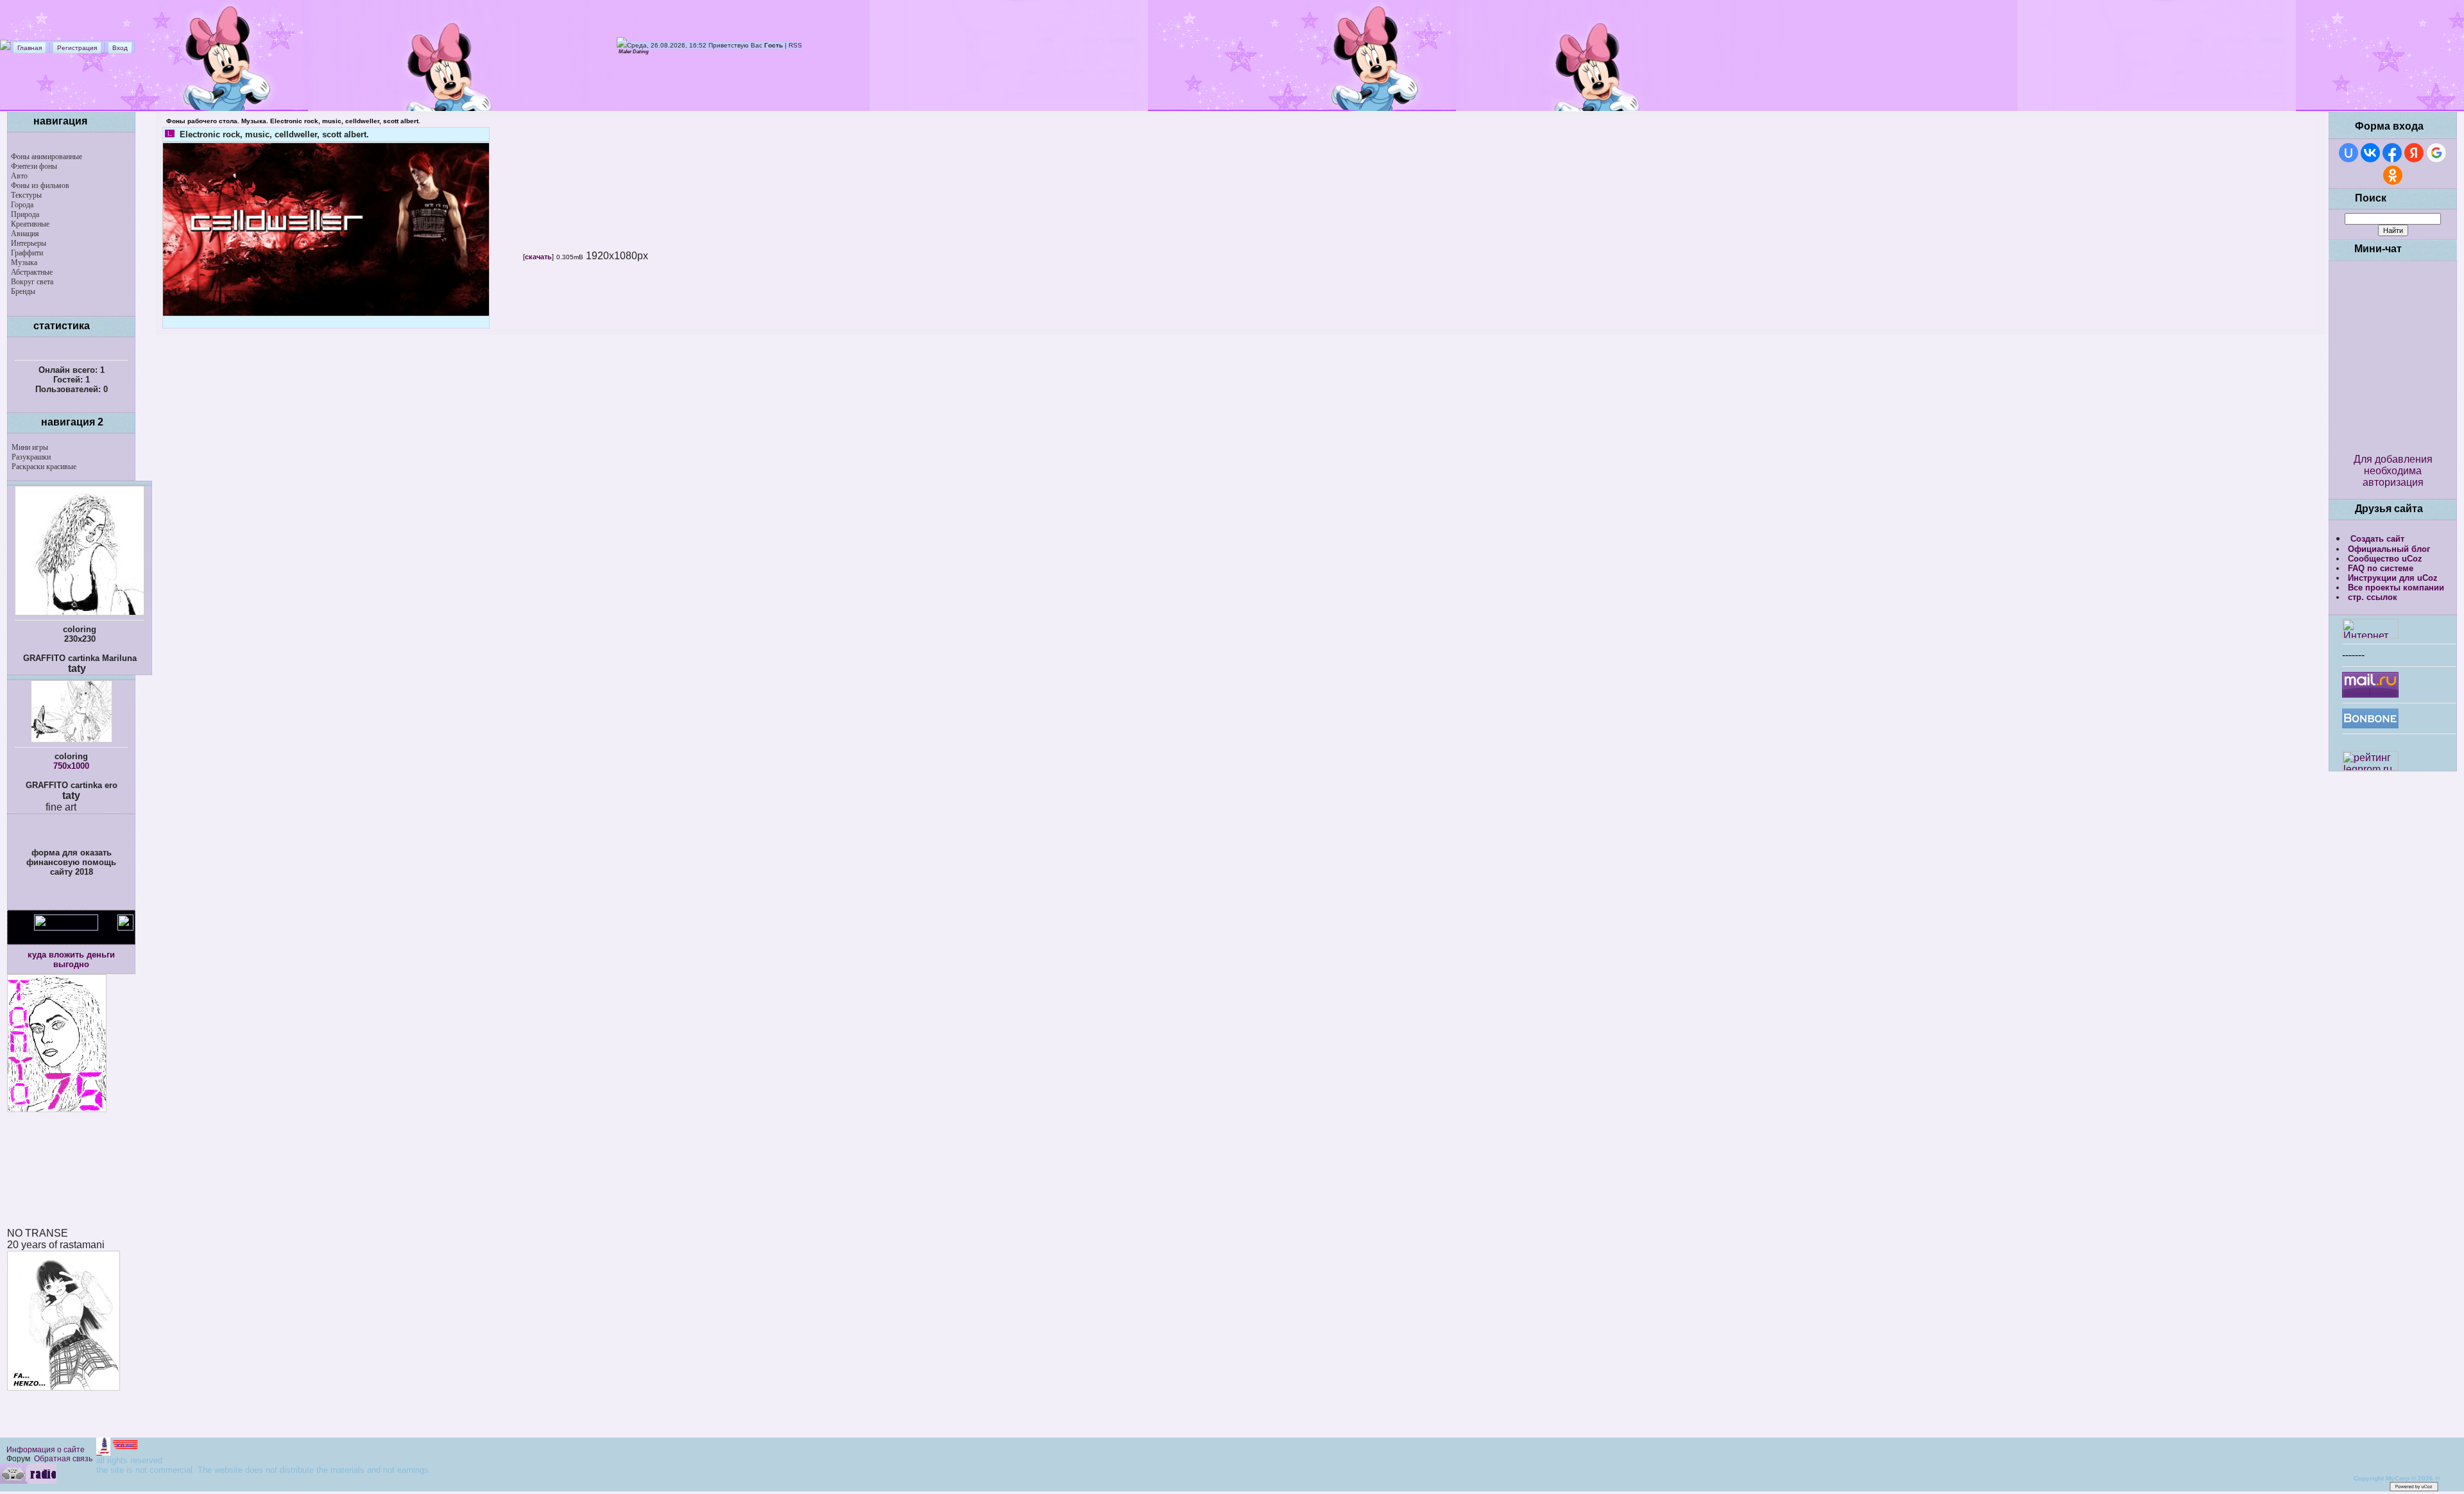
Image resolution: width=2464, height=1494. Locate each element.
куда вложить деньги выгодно (71, 959)
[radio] (28, 1481)
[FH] (64, 1387)
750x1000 (71, 766)
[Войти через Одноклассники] (2393, 175)
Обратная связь (63, 1459)
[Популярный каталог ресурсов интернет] (2370, 725)
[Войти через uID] (2348, 153)
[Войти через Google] (2436, 153)
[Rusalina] (72, 740)
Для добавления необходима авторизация (2393, 471)
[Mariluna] (80, 613)
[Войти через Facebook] (2392, 153)
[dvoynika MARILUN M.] (83, 1489)
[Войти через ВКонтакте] (2370, 153)
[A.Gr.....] (118, 1452)
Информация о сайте (46, 1450)
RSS (795, 45)
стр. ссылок (2373, 597)
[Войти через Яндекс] (2414, 153)
